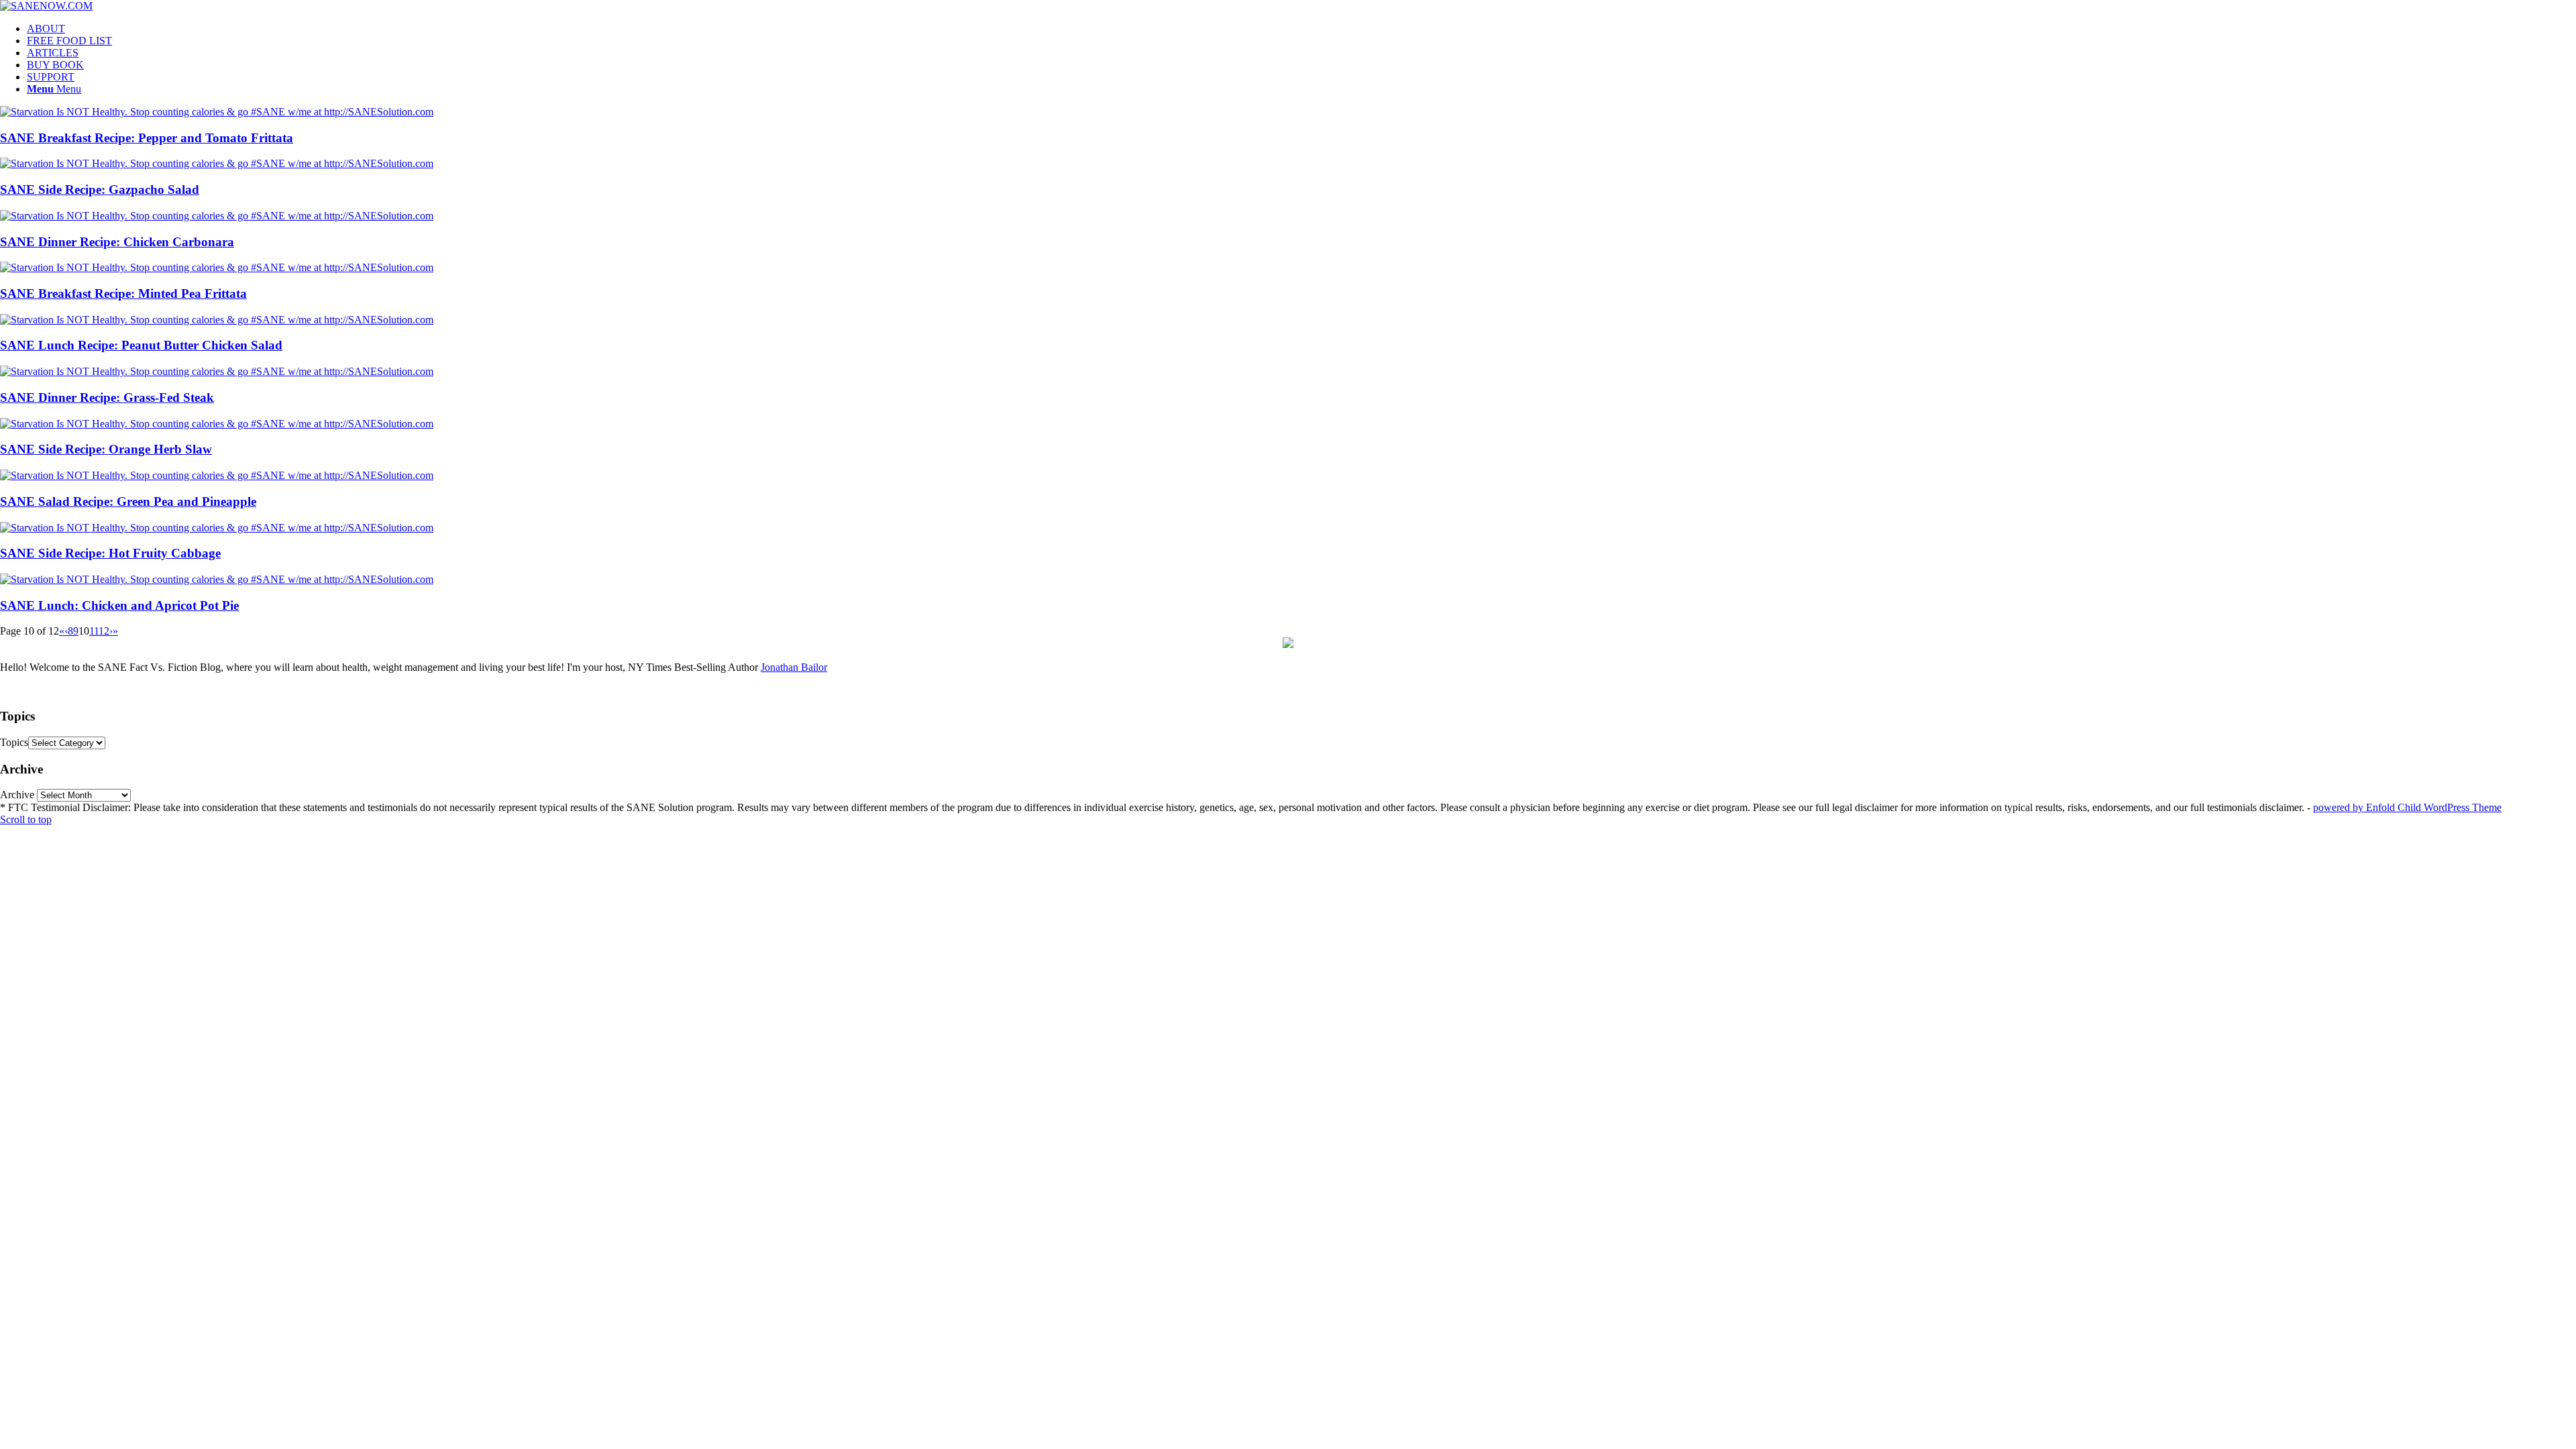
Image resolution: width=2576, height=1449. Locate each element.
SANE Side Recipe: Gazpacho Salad (100, 190)
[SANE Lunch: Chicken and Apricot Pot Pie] (217, 579)
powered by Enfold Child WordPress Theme (2407, 807)
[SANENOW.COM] (46, 6)
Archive (17, 795)
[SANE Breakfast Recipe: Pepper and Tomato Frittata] (217, 112)
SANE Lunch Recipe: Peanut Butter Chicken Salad (141, 345)
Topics (14, 742)
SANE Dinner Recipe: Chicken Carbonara (117, 242)
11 (94, 631)
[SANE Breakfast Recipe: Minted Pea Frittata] (217, 267)
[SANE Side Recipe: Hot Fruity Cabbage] (217, 528)
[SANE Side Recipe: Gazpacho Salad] (217, 163)
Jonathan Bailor (794, 667)
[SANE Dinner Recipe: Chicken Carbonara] (217, 216)
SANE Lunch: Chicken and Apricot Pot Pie (119, 605)
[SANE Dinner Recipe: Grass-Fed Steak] (217, 371)
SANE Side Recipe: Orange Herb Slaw (106, 449)
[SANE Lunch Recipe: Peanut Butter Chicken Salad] (217, 320)
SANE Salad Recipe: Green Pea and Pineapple (128, 501)
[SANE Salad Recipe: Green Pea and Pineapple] (217, 475)
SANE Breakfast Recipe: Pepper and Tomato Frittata (147, 138)
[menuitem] (1301, 29)
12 (104, 631)
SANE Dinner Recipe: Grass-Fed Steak (107, 397)
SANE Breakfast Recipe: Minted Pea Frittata (123, 293)
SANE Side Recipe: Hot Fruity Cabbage (110, 553)
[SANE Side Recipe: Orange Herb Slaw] (217, 424)
